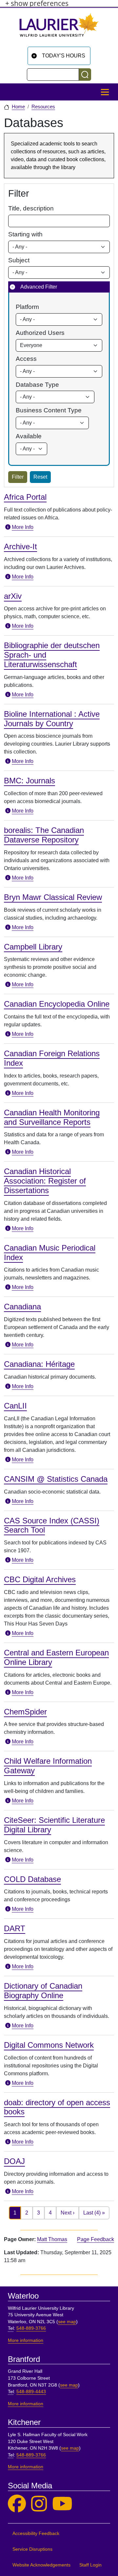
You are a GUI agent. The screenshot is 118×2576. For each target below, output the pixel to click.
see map (67, 2322)
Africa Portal (25, 497)
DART (15, 1928)
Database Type (37, 385)
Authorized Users (40, 333)
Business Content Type (49, 410)
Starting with (25, 234)
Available (29, 436)
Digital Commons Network (49, 2045)
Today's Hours (64, 56)
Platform (27, 307)
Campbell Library (33, 947)
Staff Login (90, 2565)
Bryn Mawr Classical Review (53, 897)
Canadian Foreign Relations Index (52, 1058)
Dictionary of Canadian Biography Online (43, 1991)
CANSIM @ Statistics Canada (56, 1479)
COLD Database (32, 1879)
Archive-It (20, 546)
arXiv (13, 596)
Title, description (31, 208)
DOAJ (14, 2161)
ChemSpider (25, 1712)
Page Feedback (96, 2239)
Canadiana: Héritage (39, 1364)
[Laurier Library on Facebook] (17, 2504)
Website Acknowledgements (41, 2565)
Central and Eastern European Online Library (56, 1657)
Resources (43, 107)
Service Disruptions (32, 2549)
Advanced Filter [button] (39, 287)
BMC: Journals (29, 781)
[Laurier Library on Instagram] (39, 2504)
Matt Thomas (52, 2239)
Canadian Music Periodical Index (50, 1253)
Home (18, 107)
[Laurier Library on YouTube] (62, 2504)
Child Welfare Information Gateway (48, 1766)
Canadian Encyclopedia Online (57, 1004)
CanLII (15, 1406)
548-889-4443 (31, 2392)
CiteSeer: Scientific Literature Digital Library (54, 1825)
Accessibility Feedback (36, 2533)
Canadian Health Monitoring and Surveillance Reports (52, 1117)
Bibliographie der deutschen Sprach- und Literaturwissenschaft (52, 655)
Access (26, 359)
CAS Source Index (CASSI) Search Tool (52, 1525)
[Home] (59, 27)
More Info (23, 527)
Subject (19, 260)
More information (26, 2340)
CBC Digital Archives (40, 1579)
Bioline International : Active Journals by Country (52, 719)
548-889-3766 (31, 2328)
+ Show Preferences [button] (37, 3)
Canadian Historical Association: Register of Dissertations (45, 1181)
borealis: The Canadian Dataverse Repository (44, 835)
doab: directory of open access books (57, 2107)
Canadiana (22, 1307)
